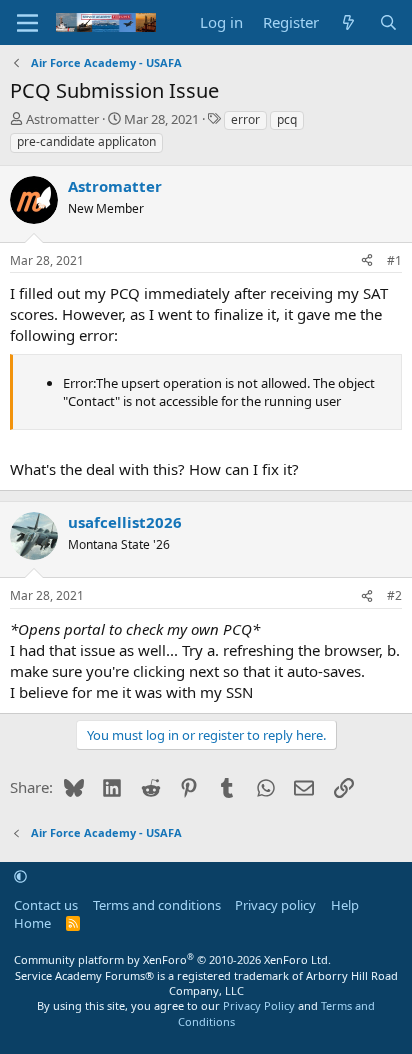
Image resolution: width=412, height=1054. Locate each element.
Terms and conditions (157, 905)
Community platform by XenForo (172, 959)
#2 (394, 595)
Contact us (46, 905)
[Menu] (27, 23)
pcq (287, 119)
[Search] (388, 22)
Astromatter (62, 119)
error (245, 119)
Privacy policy (275, 905)
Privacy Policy (259, 1005)
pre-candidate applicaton (86, 141)
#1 (394, 260)
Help (345, 905)
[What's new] (348, 22)
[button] (20, 877)
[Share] (367, 261)
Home (32, 923)
